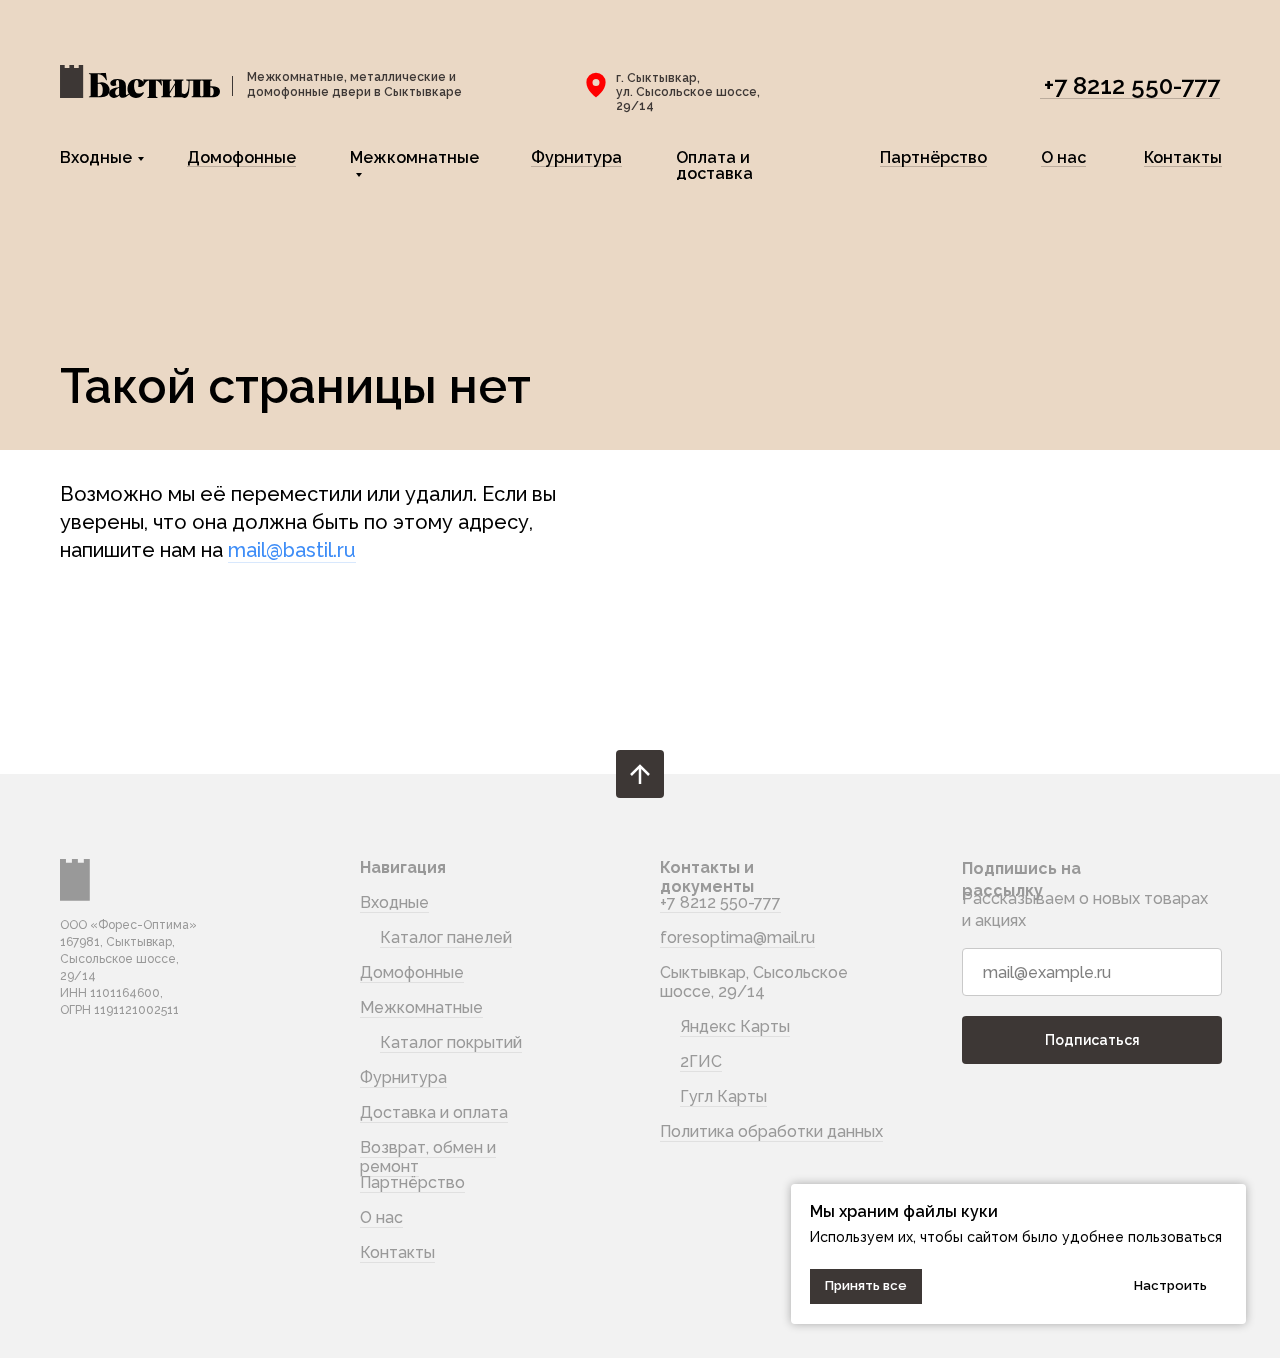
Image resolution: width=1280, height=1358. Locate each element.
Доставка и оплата (434, 1112)
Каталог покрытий (451, 1042)
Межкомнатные (414, 157)
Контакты (1183, 157)
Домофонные (241, 157)
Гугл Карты (723, 1096)
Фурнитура (576, 157)
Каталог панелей (446, 937)
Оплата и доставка (714, 165)
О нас (1063, 157)
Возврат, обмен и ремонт (428, 1157)
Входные (96, 157)
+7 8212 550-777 (1132, 85)
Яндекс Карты (735, 1026)
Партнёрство (933, 157)
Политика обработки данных (771, 1131)
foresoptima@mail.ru (737, 937)
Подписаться (1092, 1040)
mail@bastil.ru (292, 550)
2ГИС (701, 1061)
